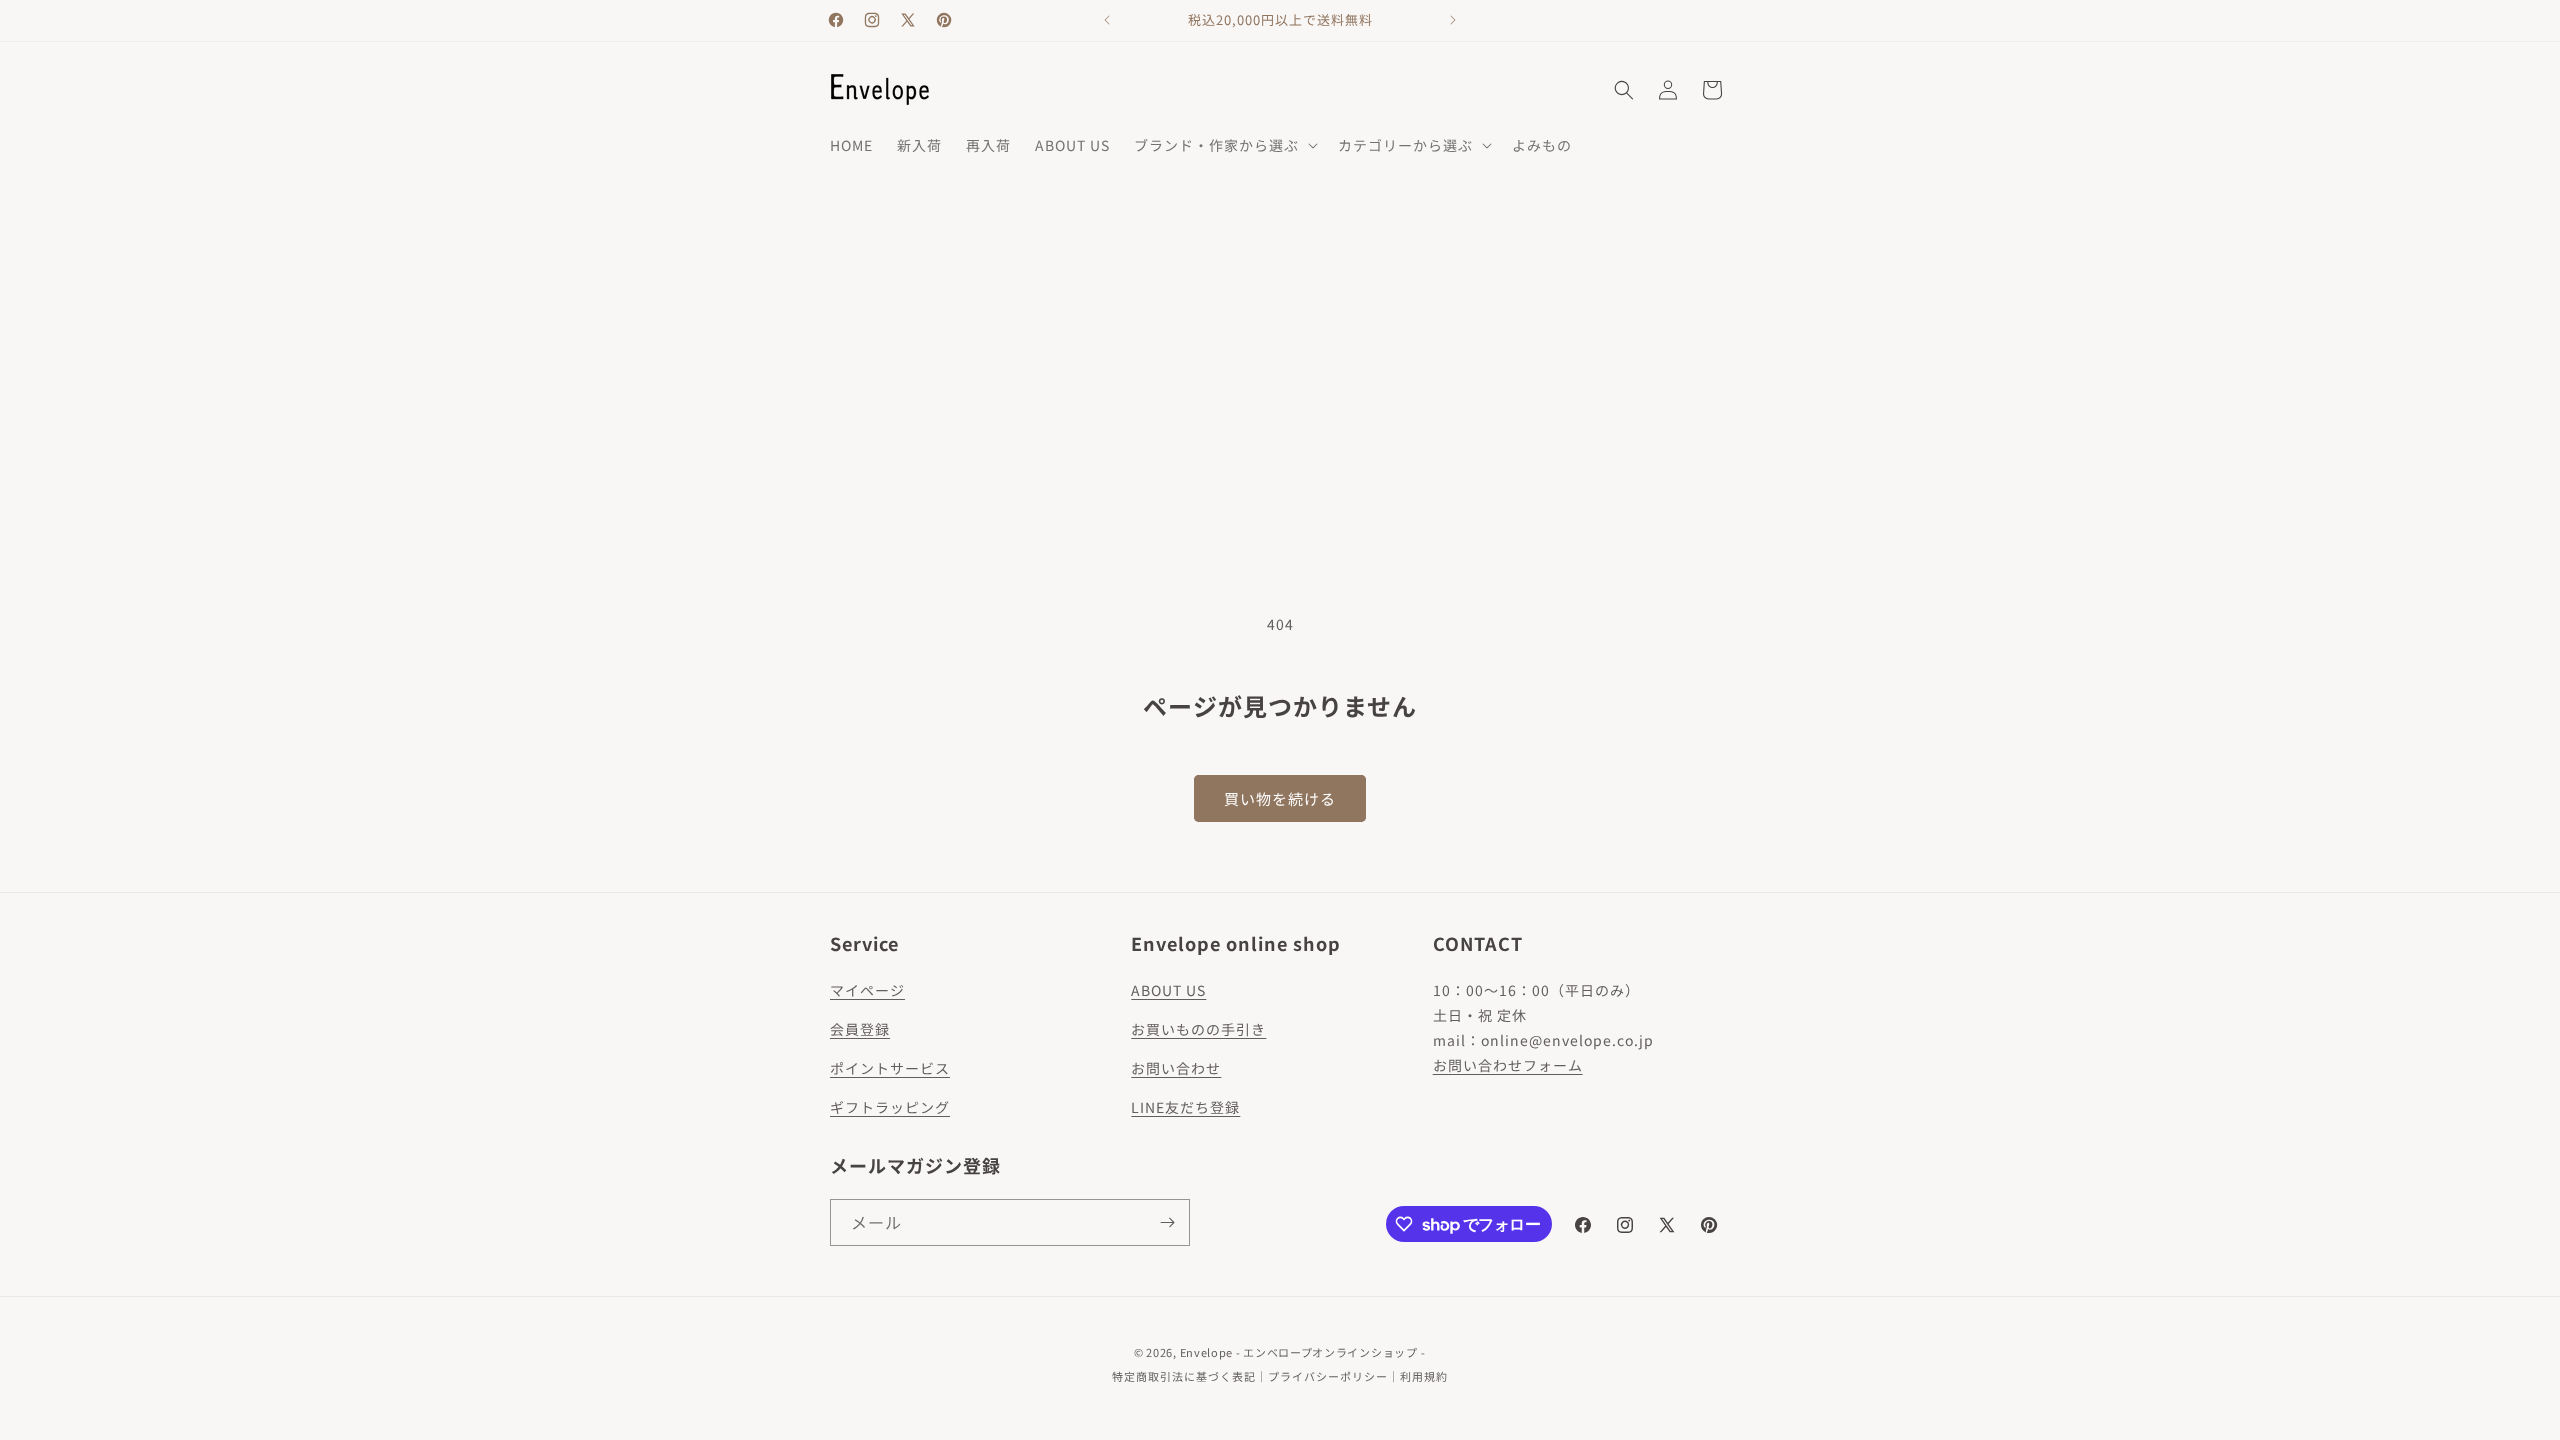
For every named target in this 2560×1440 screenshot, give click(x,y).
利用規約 (1424, 1376)
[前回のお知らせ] (1107, 20)
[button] (1224, 145)
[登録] (1167, 1222)
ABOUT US (1168, 990)
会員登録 (860, 1029)
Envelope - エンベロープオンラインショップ (1299, 1352)
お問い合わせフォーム (1508, 1065)
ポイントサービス (890, 1068)
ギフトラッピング (890, 1107)
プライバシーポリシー (1328, 1376)
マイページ (867, 990)
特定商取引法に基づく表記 (1184, 1376)
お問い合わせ (1176, 1068)
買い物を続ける (1280, 798)
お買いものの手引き (1198, 1029)
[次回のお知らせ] (1453, 20)
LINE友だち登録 (1185, 1107)
